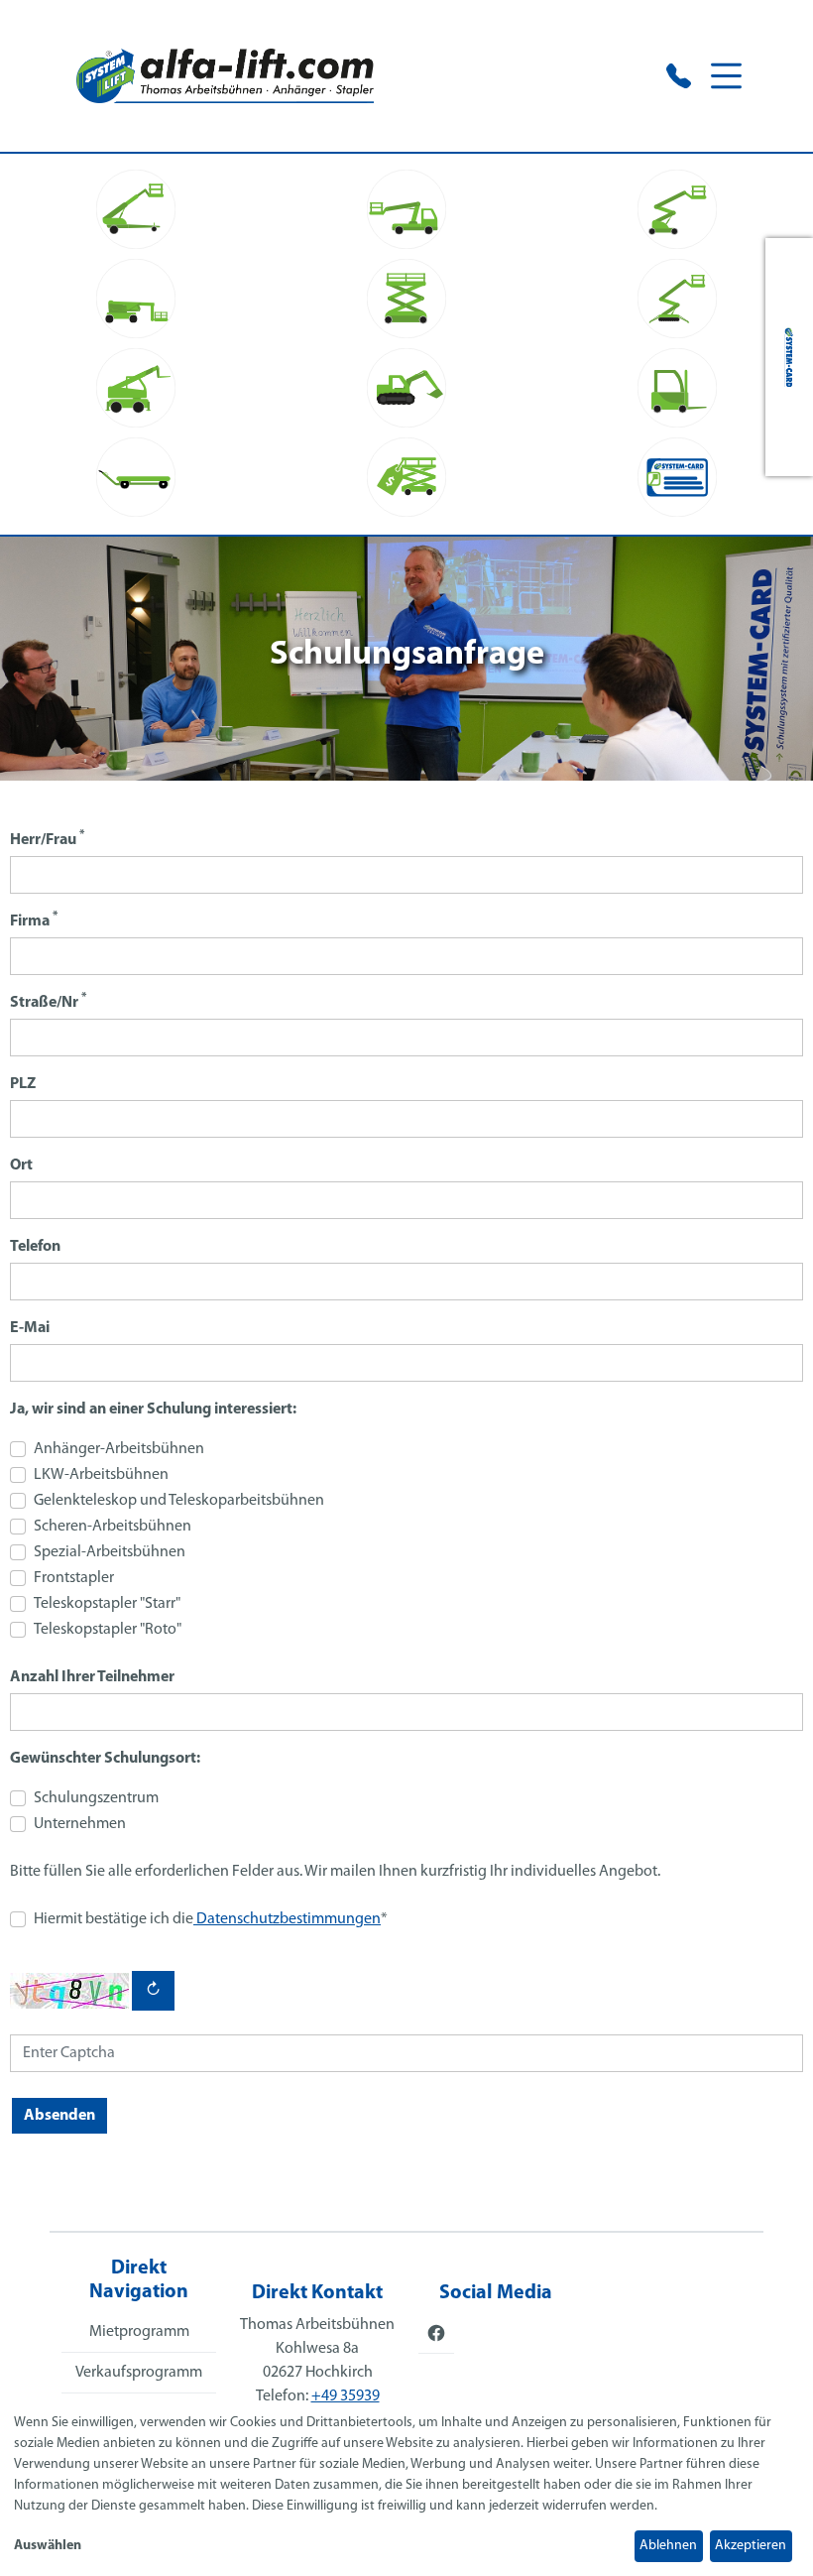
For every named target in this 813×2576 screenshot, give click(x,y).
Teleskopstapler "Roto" (108, 1630)
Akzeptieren (751, 2546)
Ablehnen (668, 2546)
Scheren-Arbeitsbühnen (113, 1527)
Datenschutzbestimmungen (287, 1919)
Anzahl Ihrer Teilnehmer (92, 1677)
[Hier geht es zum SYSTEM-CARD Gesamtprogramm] (789, 357)
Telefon (35, 1247)
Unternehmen (80, 1824)
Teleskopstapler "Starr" (107, 1604)
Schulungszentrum (96, 1798)
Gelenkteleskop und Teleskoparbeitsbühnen (179, 1501)
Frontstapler (74, 1578)
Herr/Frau (47, 839)
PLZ (23, 1084)
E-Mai (30, 1328)
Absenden (59, 2116)
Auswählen (48, 2546)
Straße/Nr (48, 1001)
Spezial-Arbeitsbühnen (110, 1552)
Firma (34, 920)
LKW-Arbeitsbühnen (101, 1475)
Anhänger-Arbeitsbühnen (119, 1449)
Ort (21, 1165)
